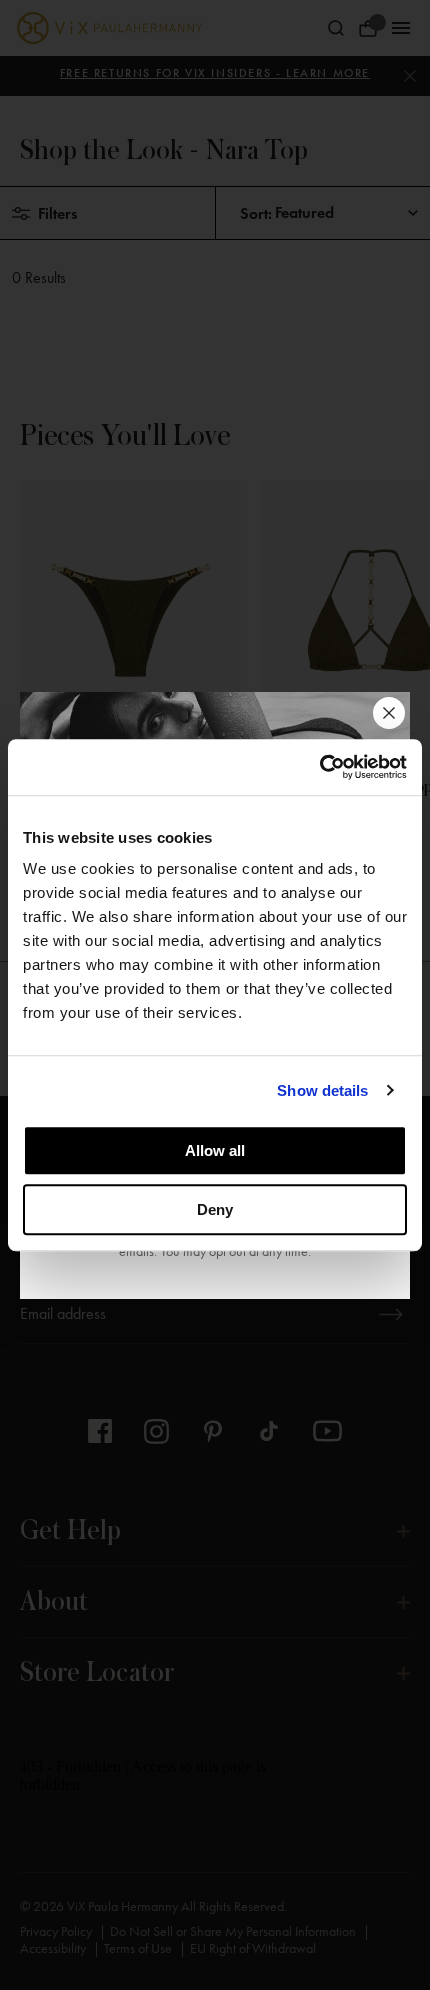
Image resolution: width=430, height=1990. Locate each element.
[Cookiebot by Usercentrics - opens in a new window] (319, 767)
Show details (322, 1090)
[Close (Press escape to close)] (389, 713)
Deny (215, 1209)
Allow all (215, 1150)
